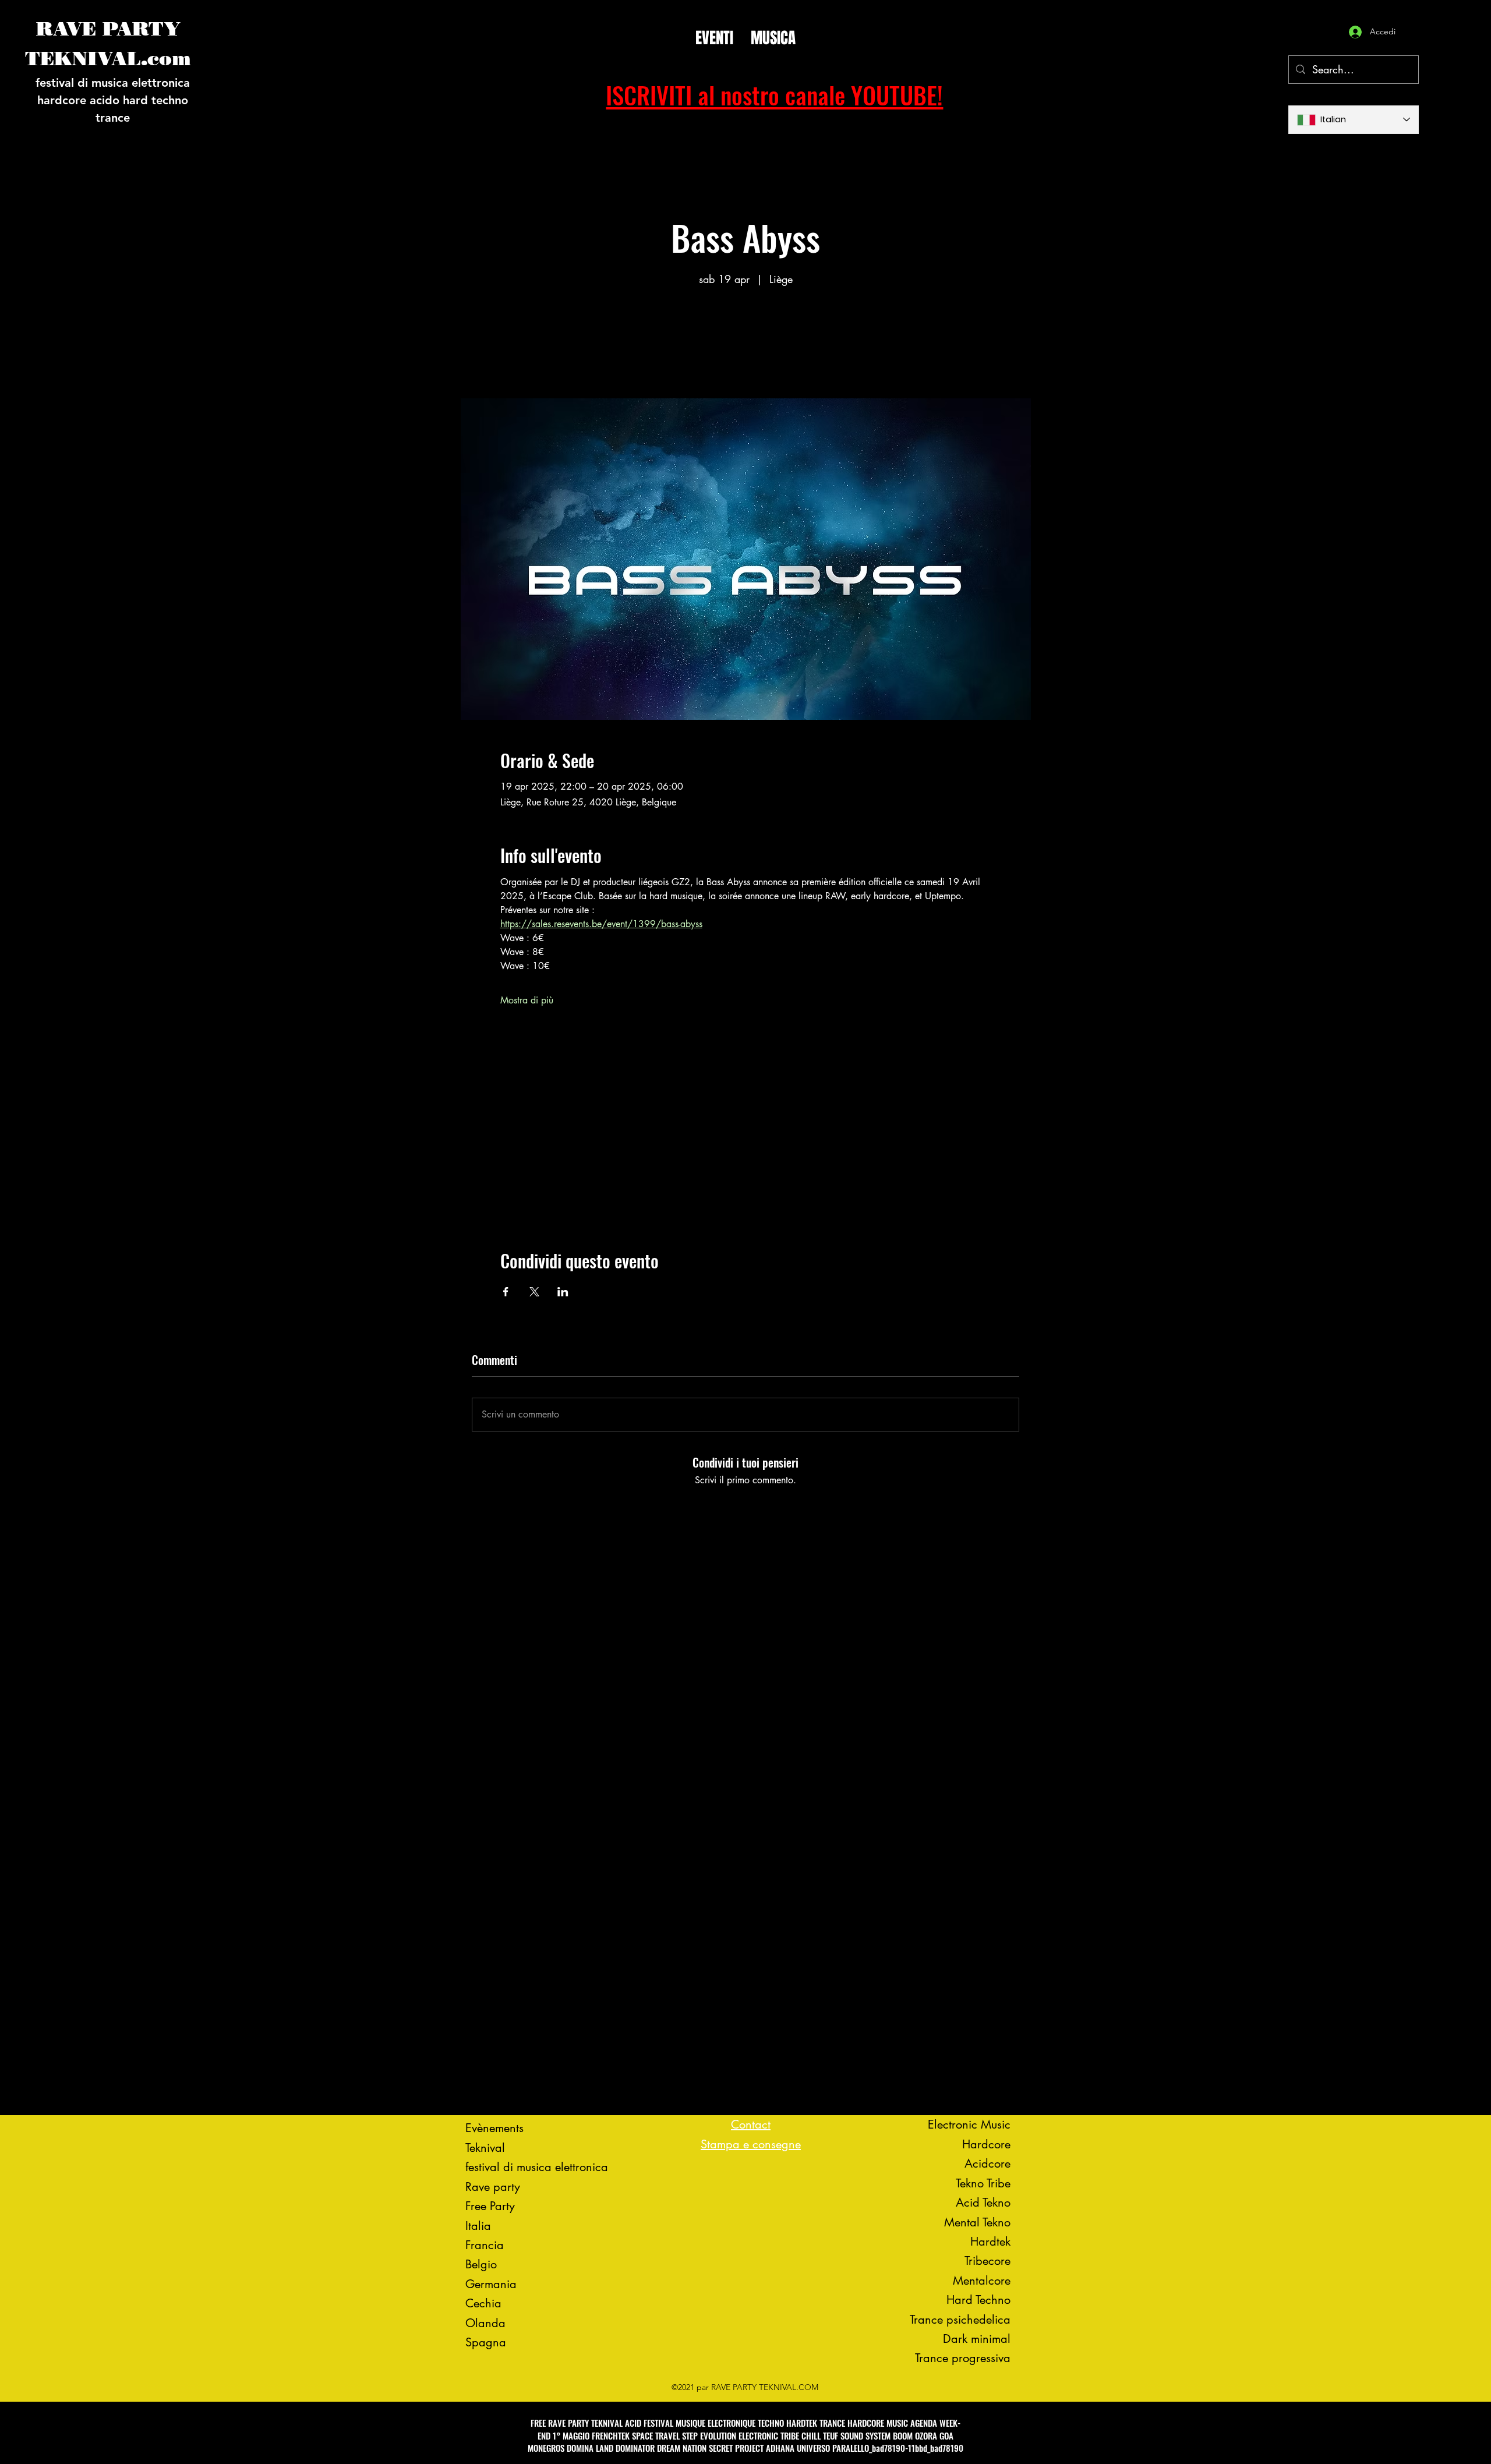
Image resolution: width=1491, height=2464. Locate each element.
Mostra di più (527, 1000)
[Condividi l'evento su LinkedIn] (563, 1292)
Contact (751, 2124)
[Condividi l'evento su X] (534, 1292)
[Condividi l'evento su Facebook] (506, 1292)
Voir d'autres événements (745, 344)
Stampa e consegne (751, 2144)
